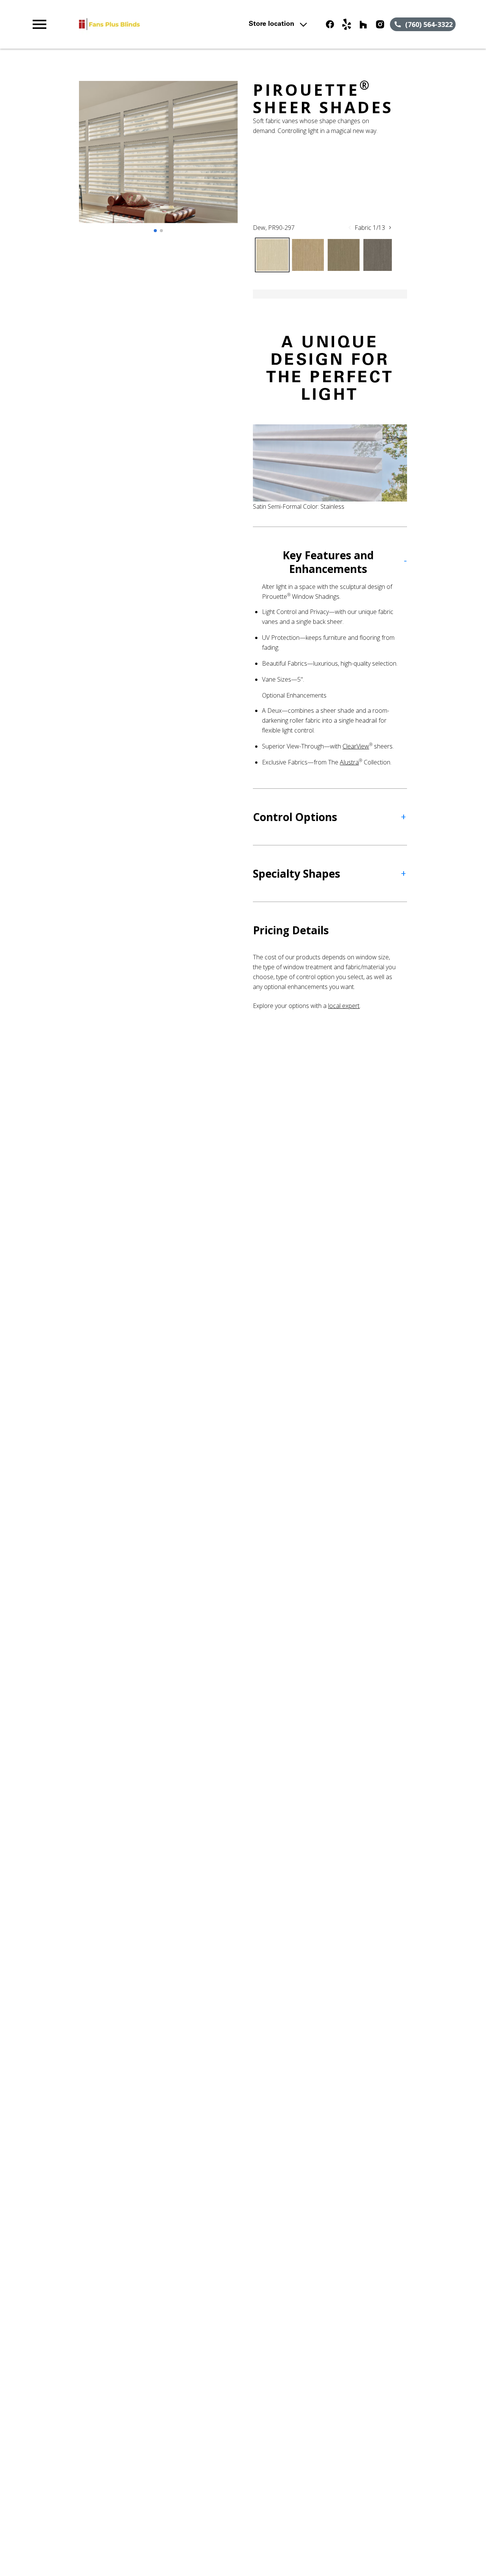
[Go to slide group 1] (155, 231)
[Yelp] (347, 24)
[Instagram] (380, 24)
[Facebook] (330, 24)
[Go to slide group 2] (161, 231)
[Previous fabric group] (350, 228)
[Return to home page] (161, 24)
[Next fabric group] (390, 228)
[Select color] (272, 255)
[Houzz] (363, 24)
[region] (158, 160)
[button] (39, 24)
